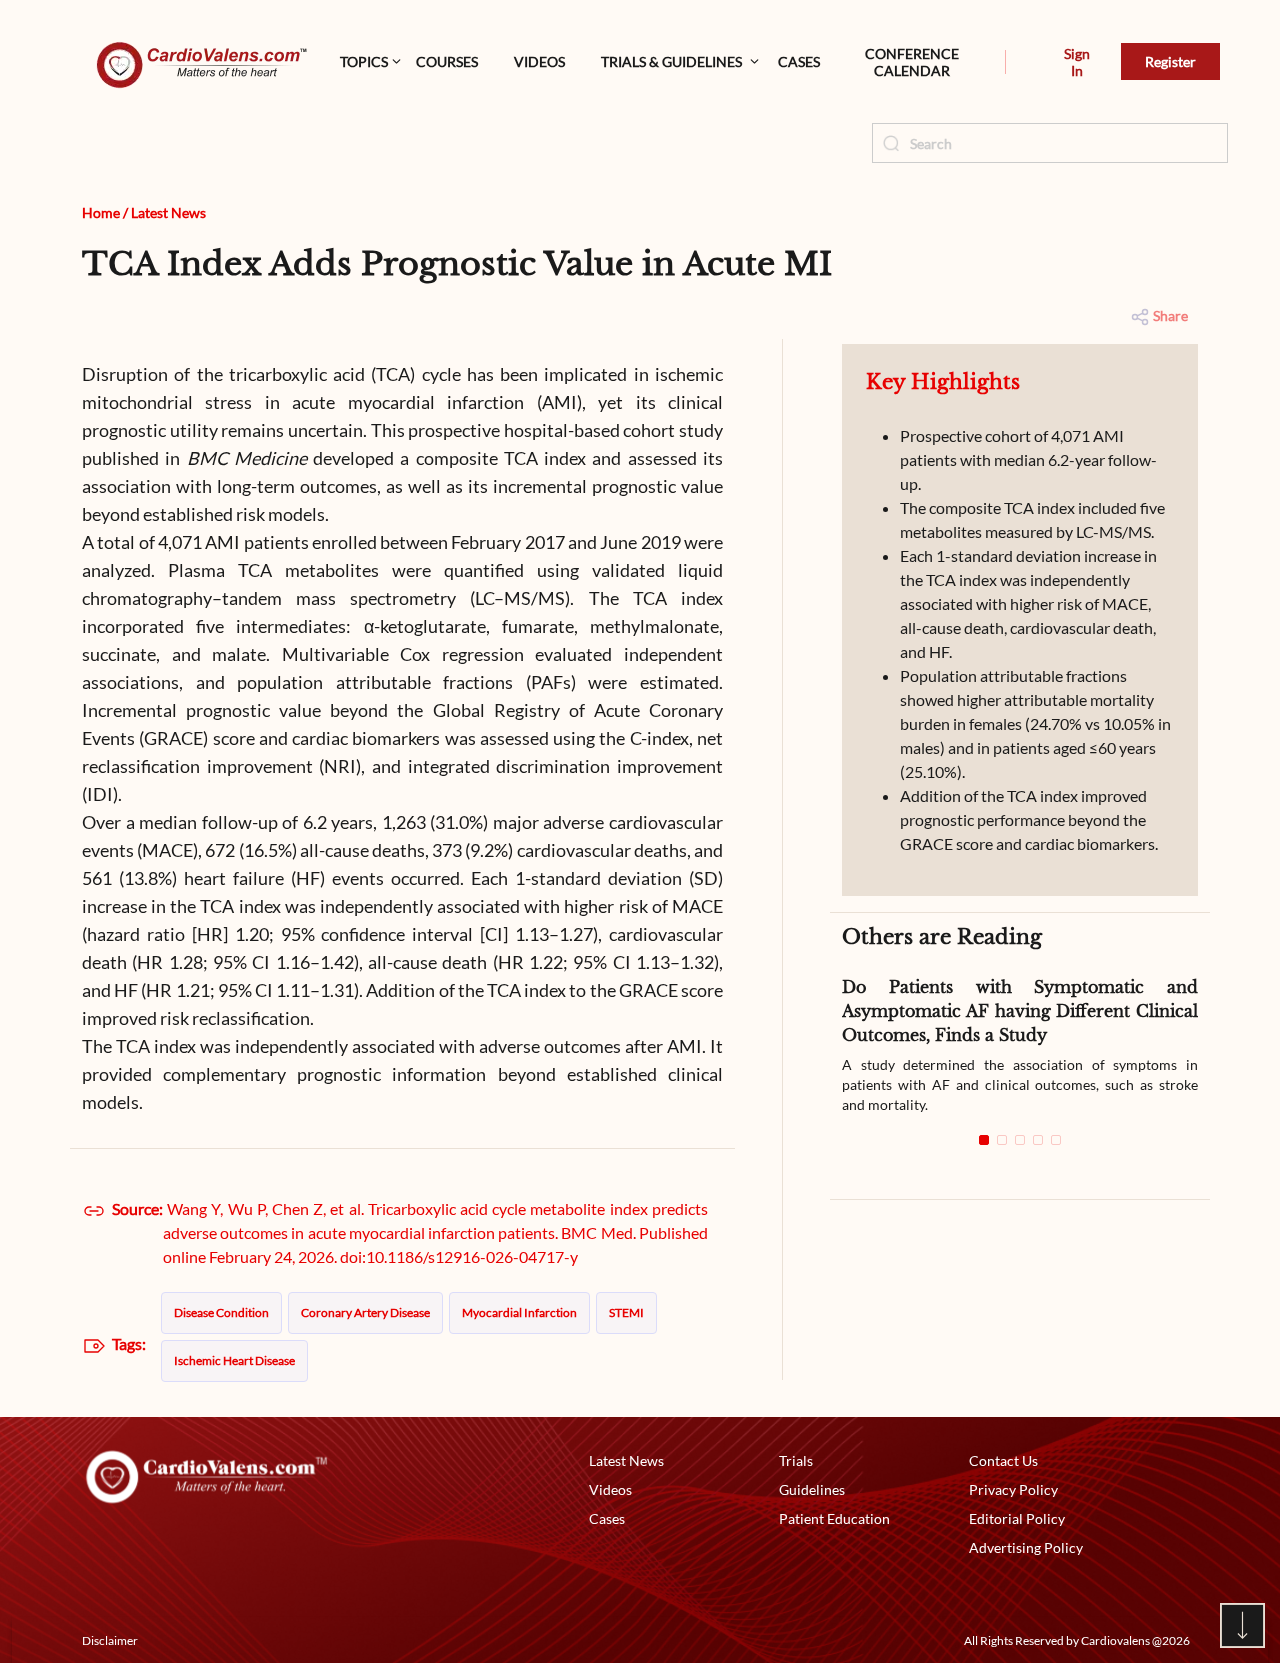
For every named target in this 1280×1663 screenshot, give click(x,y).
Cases (799, 61)
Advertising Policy (1026, 1547)
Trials (796, 1460)
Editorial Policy (1017, 1518)
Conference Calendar (912, 62)
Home (101, 212)
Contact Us (1003, 1460)
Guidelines (812, 1489)
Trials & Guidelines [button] (671, 61)
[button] (1005, 62)
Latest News (168, 212)
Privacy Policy (1013, 1489)
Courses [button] (447, 61)
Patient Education (834, 1518)
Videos (539, 61)
